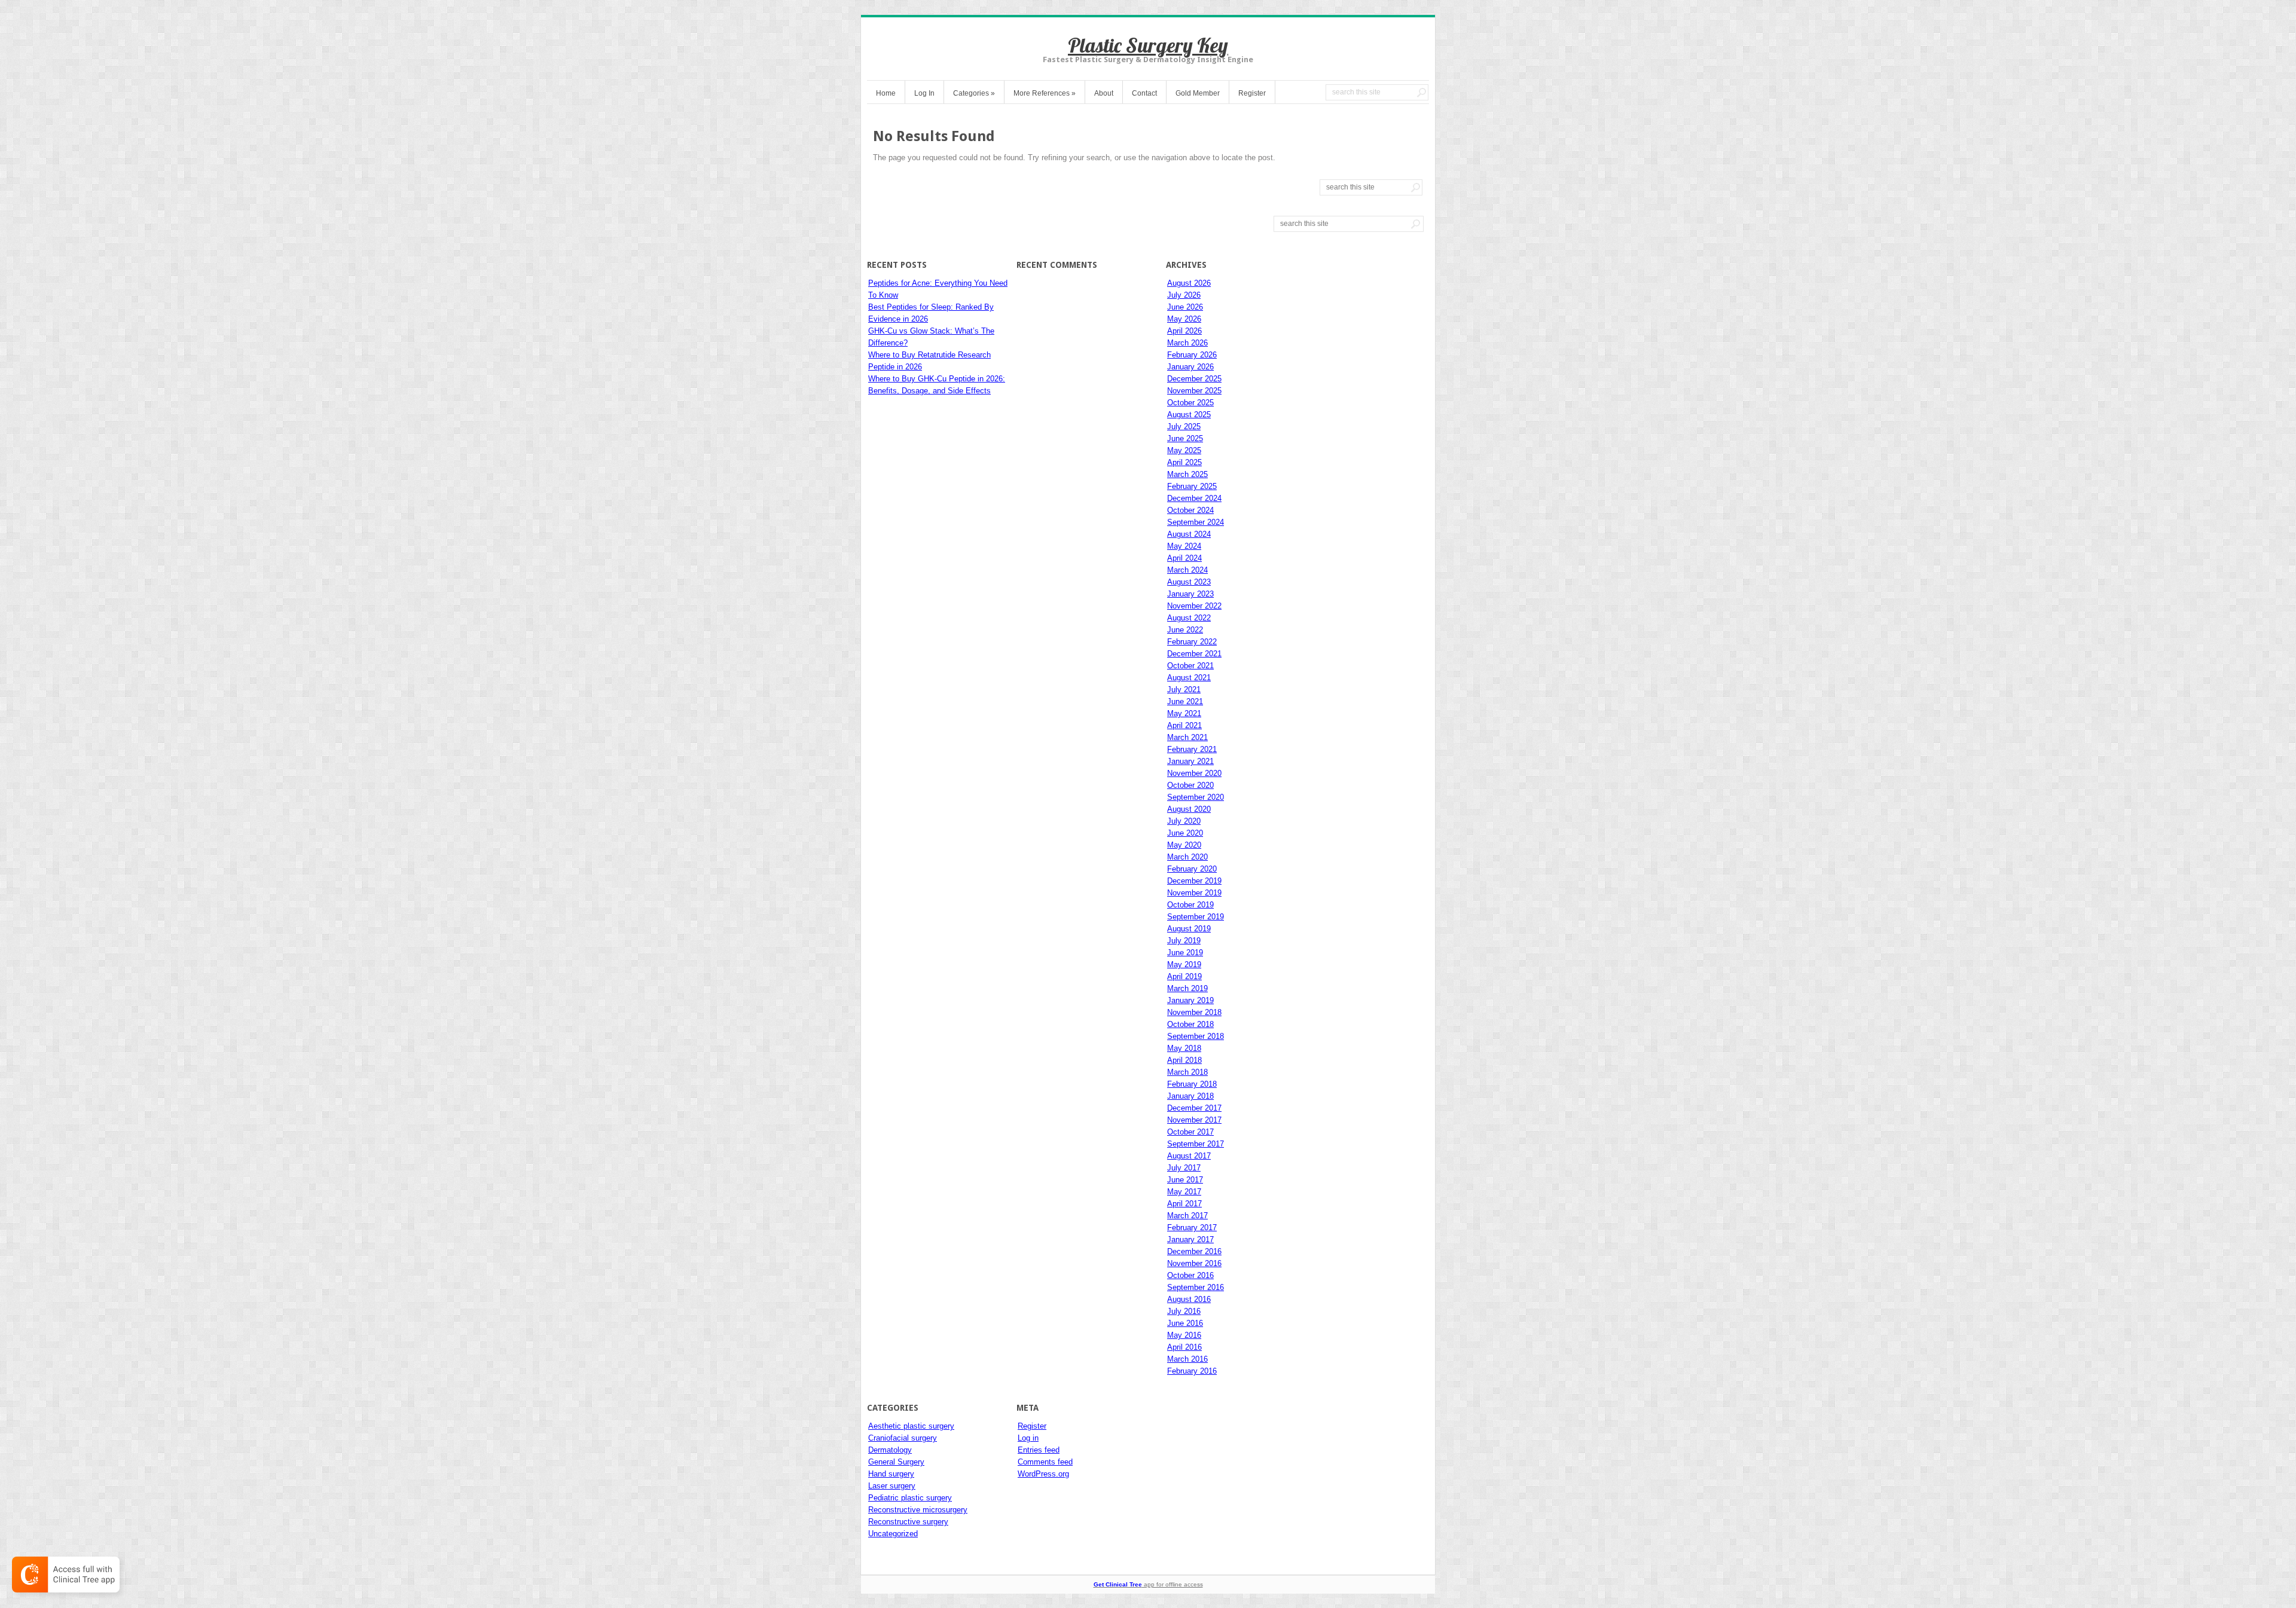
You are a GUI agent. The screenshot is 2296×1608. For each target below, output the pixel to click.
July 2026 (1184, 295)
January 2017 (1190, 1239)
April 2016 (1184, 1347)
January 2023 (1190, 594)
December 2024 (1194, 498)
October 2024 (1190, 510)
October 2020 (1190, 785)
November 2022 (1194, 606)
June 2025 (1185, 438)
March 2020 (1187, 857)
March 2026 (1187, 343)
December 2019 (1194, 881)
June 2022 (1185, 630)
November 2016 (1194, 1263)
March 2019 (1187, 988)
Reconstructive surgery (908, 1522)
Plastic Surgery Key (1148, 45)
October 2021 (1190, 666)
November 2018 (1194, 1012)
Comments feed (1045, 1462)
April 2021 (1184, 725)
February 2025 (1192, 486)
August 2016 (1189, 1299)
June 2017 (1185, 1180)
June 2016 (1185, 1323)
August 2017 (1189, 1156)
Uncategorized (893, 1534)
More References (1045, 93)
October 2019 (1190, 905)
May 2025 (1184, 450)
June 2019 (1185, 953)
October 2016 (1190, 1275)
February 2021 (1192, 749)
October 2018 (1190, 1024)
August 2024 (1189, 534)
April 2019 (1184, 976)
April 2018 (1184, 1060)
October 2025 (1190, 403)
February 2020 (1192, 869)
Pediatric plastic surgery (910, 1498)
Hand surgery (891, 1474)
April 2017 (1184, 1204)
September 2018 (1196, 1036)
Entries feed (1039, 1450)
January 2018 (1190, 1096)
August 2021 (1189, 678)
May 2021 (1184, 713)
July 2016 (1184, 1311)
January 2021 (1190, 761)
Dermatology (890, 1450)
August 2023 (1189, 582)
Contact (1144, 93)
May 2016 (1184, 1335)
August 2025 (1189, 415)
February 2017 (1192, 1228)
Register (1252, 93)
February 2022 (1192, 642)
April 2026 (1184, 331)
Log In (924, 93)
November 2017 (1194, 1120)
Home (886, 93)
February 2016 (1192, 1371)
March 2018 (1187, 1072)
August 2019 (1189, 929)
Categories (974, 93)
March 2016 (1187, 1359)
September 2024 (1196, 522)
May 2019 (1184, 965)
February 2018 (1192, 1084)
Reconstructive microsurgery (918, 1510)
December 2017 (1194, 1108)
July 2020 (1184, 821)
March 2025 (1187, 474)
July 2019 (1184, 941)
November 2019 (1194, 893)
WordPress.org (1043, 1474)
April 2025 (1184, 462)
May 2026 (1184, 319)
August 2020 (1189, 809)
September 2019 (1196, 917)
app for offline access (1148, 1584)
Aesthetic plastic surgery (911, 1426)
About (1104, 93)
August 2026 (1189, 283)
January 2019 (1190, 1000)
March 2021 (1187, 737)
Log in (1028, 1438)
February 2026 (1192, 355)
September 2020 (1196, 797)
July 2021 (1184, 690)
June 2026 (1185, 307)
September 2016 (1196, 1287)
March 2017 (1187, 1216)
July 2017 (1184, 1168)
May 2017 (1184, 1192)
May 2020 (1184, 845)
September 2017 (1196, 1144)
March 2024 (1187, 570)
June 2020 (1185, 833)
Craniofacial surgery (903, 1438)
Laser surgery (892, 1486)
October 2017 (1190, 1132)
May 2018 (1184, 1048)
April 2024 (1184, 558)
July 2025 (1184, 427)
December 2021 (1194, 654)
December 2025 (1194, 379)
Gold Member (1198, 93)
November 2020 (1194, 773)
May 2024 (1184, 546)
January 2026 (1190, 367)
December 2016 (1194, 1251)
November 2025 (1194, 391)
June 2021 (1185, 701)
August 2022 (1189, 618)
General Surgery (896, 1462)
